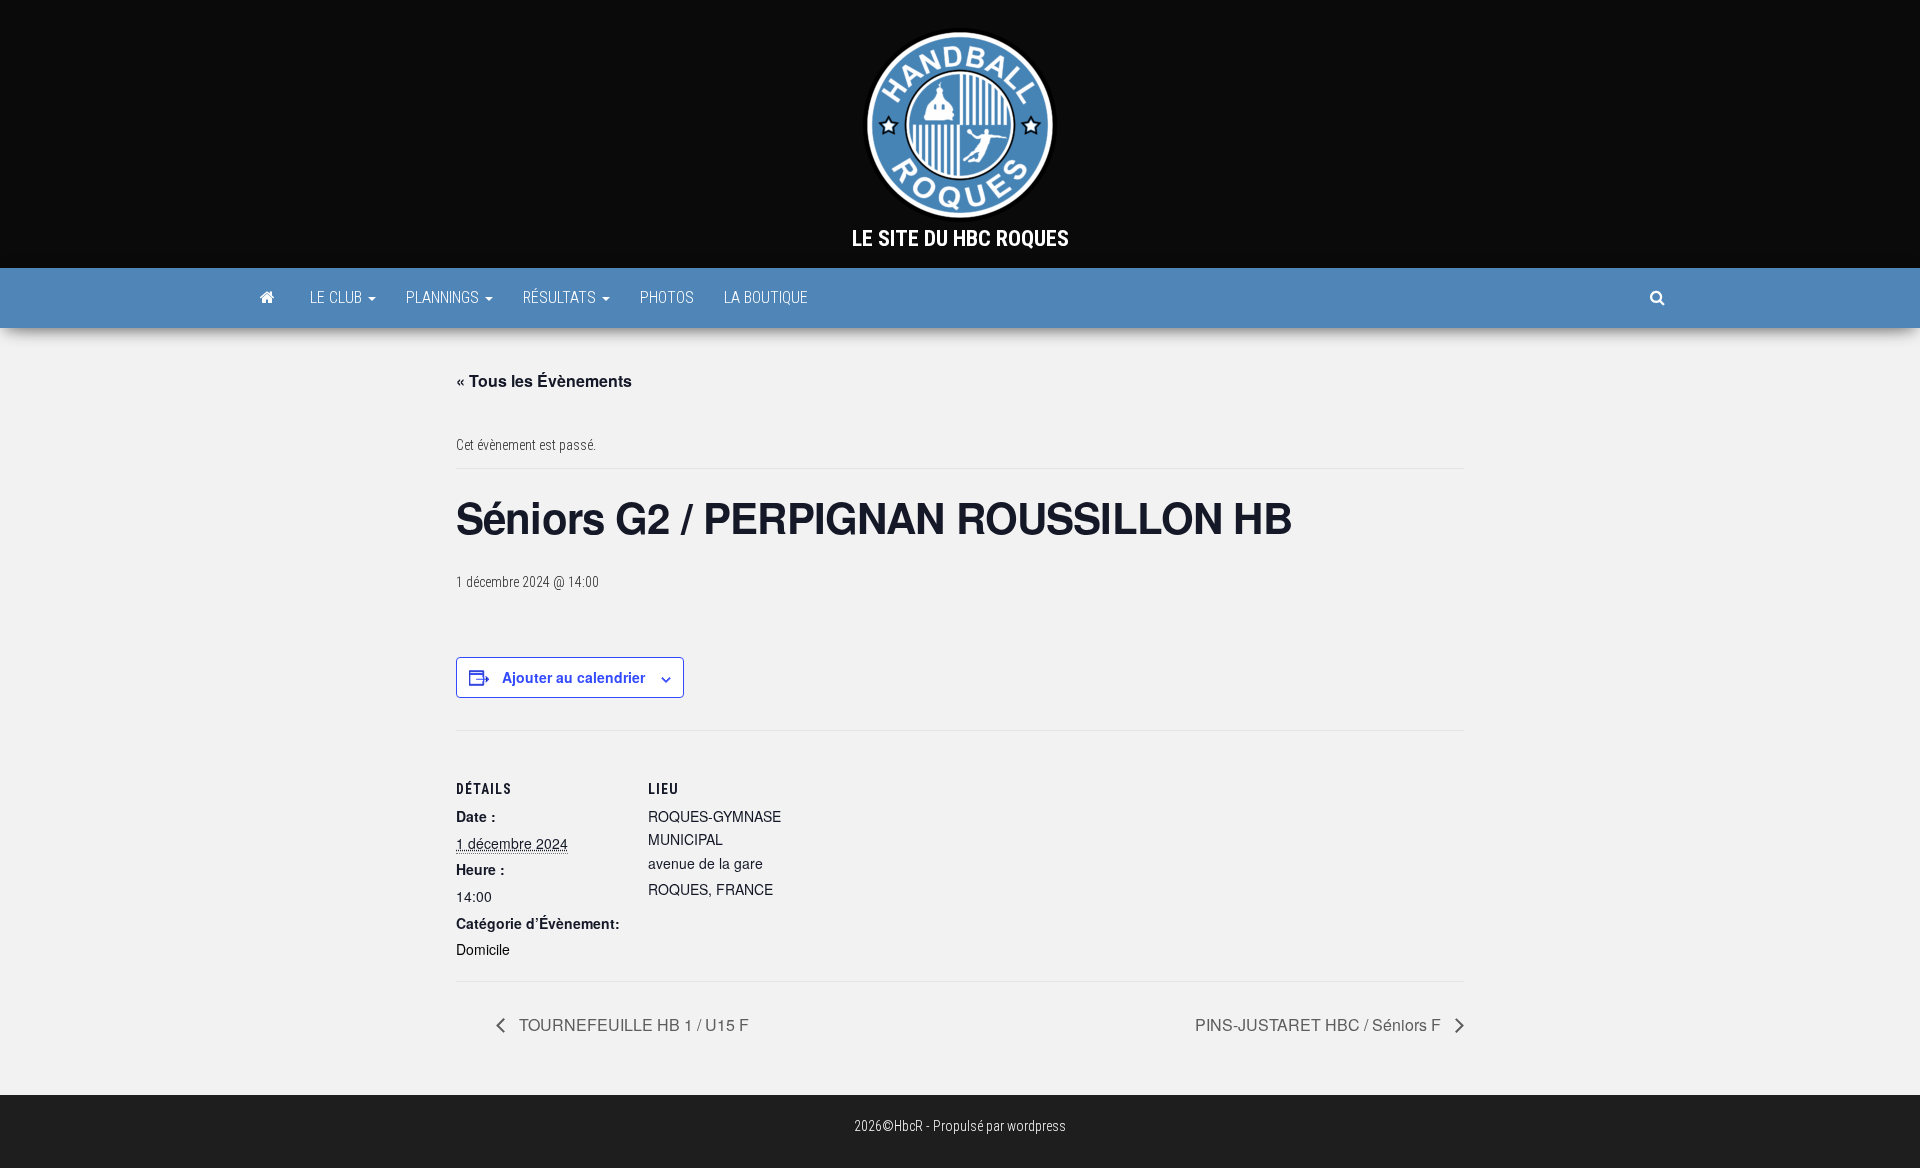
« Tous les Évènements (544, 380)
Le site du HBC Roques (960, 238)
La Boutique (766, 297)
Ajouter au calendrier (573, 677)
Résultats (561, 297)
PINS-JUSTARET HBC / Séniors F (1320, 1024)
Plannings (444, 297)
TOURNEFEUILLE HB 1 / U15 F (632, 1024)
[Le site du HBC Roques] (267, 298)
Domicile (483, 949)
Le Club (338, 297)
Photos (667, 297)
